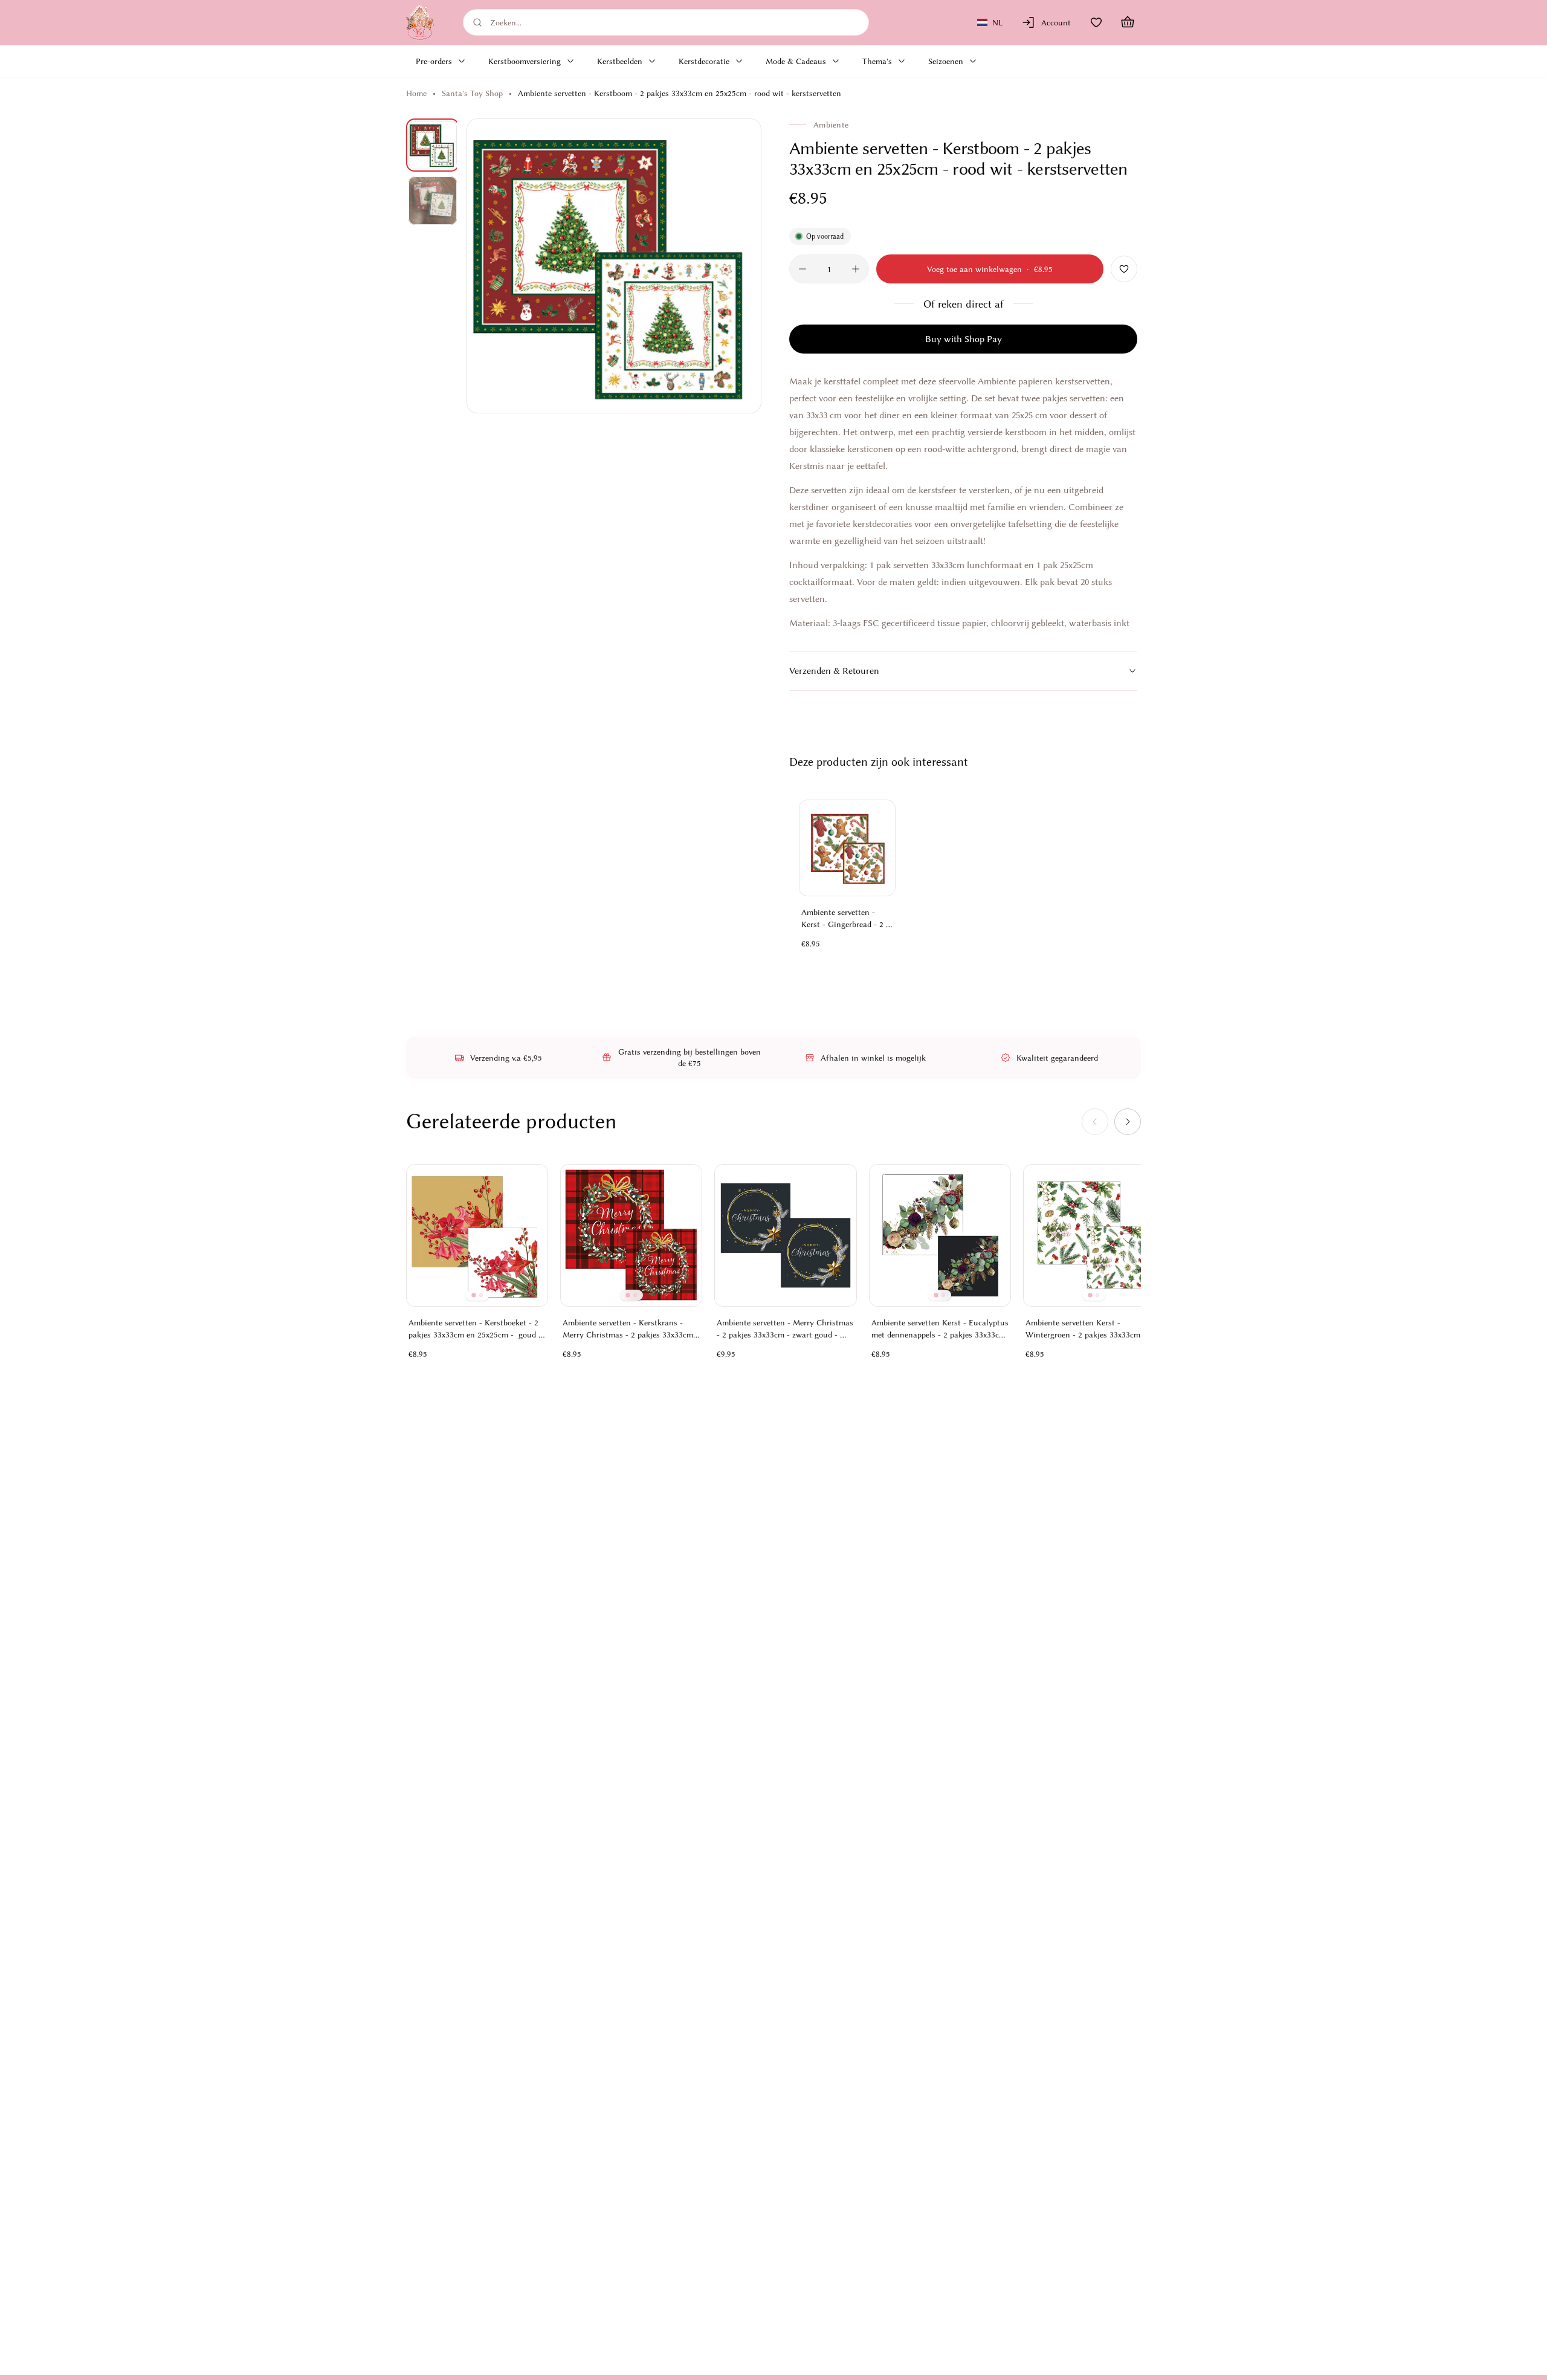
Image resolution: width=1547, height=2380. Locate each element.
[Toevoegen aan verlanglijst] (1124, 269)
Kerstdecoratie (704, 61)
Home (416, 93)
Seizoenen (946, 61)
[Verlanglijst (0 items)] (1096, 22)
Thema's (877, 61)
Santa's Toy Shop (472, 93)
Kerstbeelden (620, 61)
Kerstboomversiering (525, 61)
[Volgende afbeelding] (738, 266)
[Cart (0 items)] (1128, 22)
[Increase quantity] (856, 269)
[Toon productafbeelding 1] (433, 145)
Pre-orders (434, 61)
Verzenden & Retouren (834, 671)
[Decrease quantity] (803, 269)
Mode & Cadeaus (796, 61)
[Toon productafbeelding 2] (433, 201)
